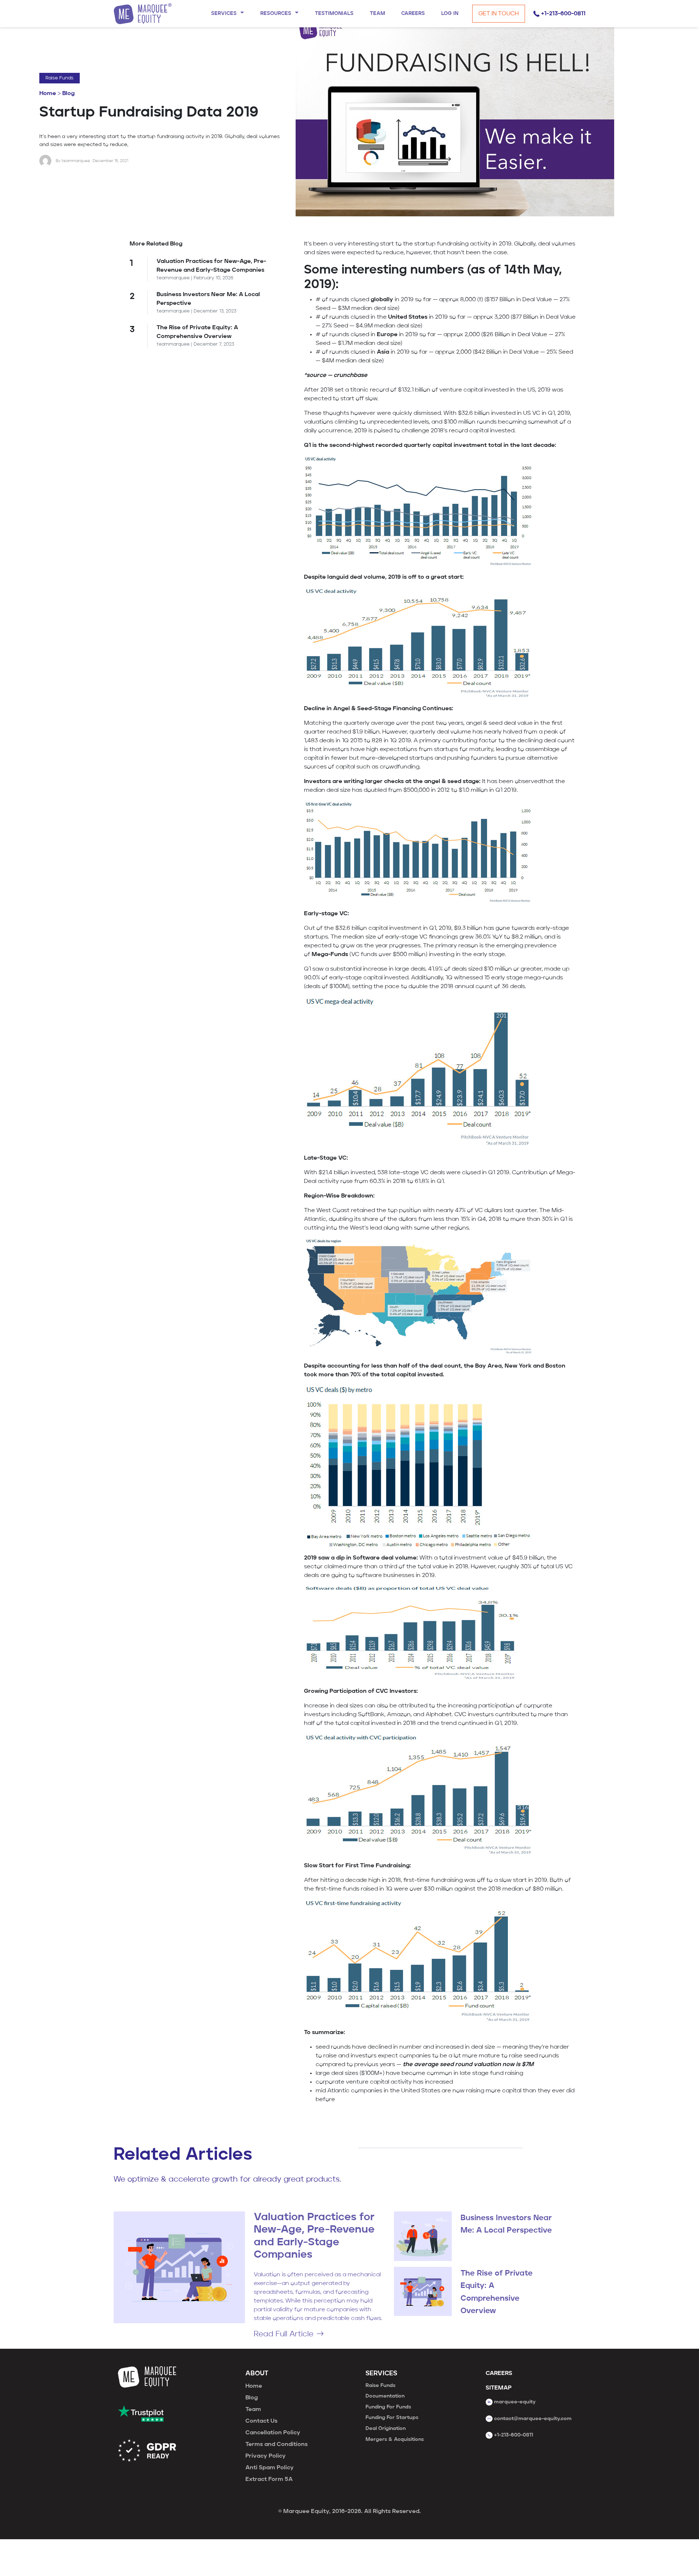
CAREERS (499, 2374)
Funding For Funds (388, 2407)
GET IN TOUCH (499, 14)
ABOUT (257, 2374)
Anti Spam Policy (270, 2468)
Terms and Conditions (277, 2445)
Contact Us (261, 2421)
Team (253, 2410)
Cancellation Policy (273, 2433)
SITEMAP (499, 2388)
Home (48, 94)
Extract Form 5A (269, 2479)
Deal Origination (386, 2428)
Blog (68, 94)
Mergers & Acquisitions (395, 2439)
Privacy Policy (266, 2456)
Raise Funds (60, 78)
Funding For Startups (392, 2418)
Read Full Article (284, 2334)
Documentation (385, 2396)
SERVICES (381, 2374)
